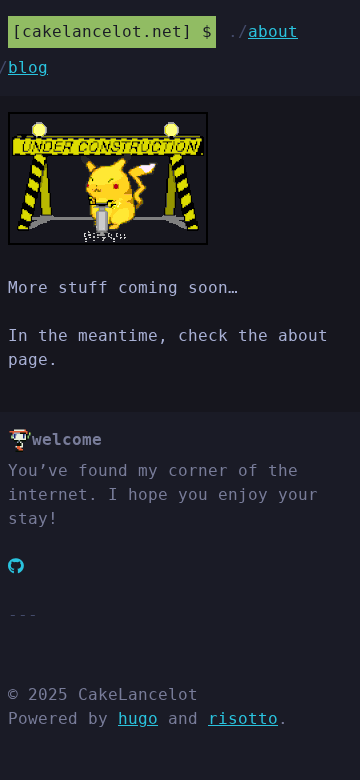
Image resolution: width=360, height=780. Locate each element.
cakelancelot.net (102, 31)
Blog (28, 67)
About (273, 31)
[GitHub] (16, 566)
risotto (243, 718)
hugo (138, 718)
